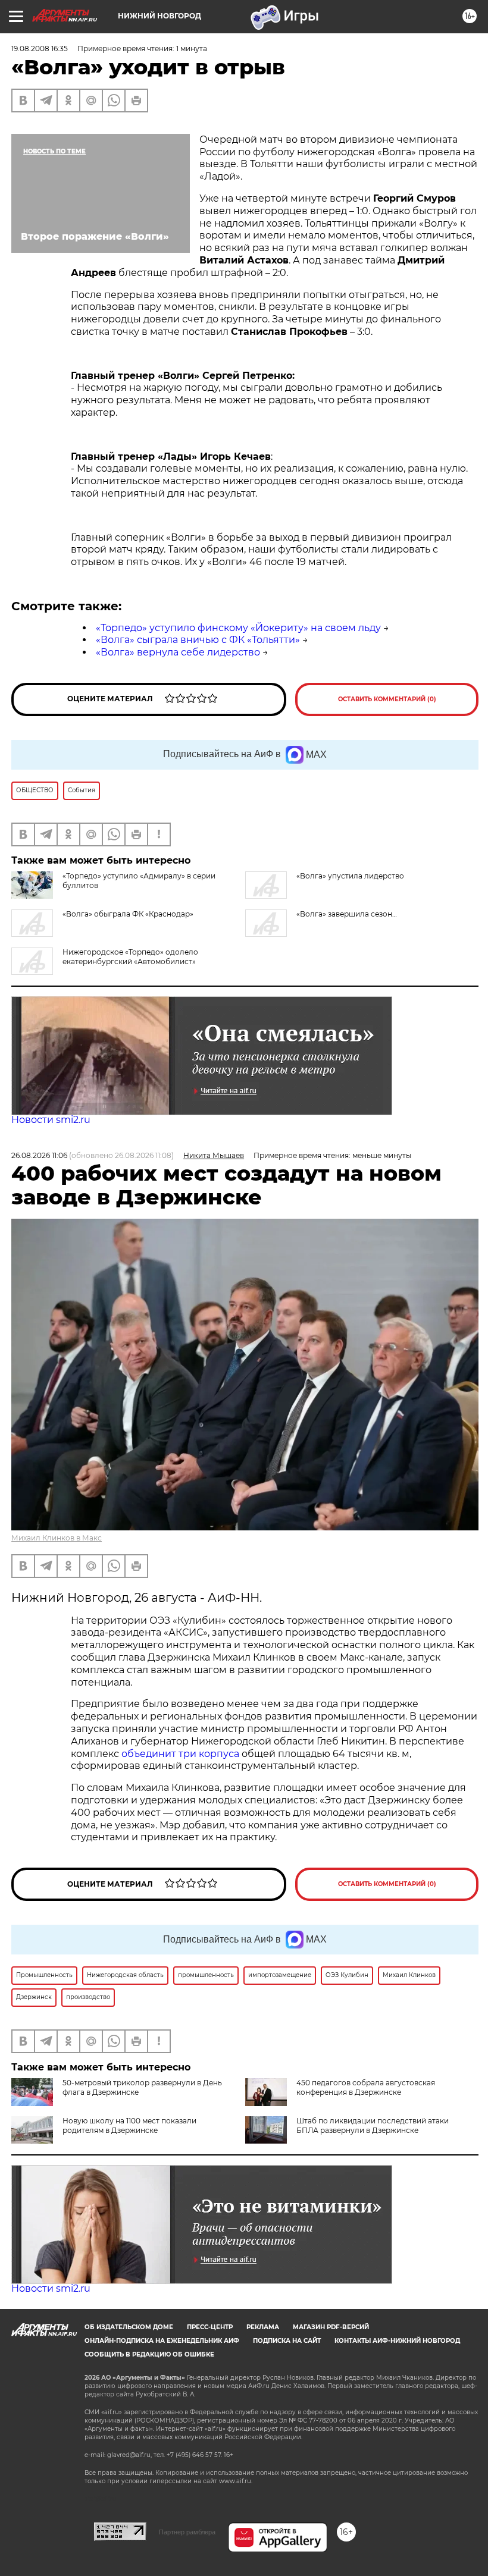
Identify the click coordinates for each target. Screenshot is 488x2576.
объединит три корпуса (180, 1754)
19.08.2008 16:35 (40, 48)
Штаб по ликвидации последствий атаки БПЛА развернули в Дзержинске (373, 2125)
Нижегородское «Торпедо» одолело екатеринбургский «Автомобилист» (130, 957)
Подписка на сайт (287, 2341)
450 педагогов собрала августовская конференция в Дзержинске (366, 2087)
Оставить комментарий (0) (387, 699)
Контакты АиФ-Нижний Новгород (397, 2341)
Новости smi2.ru (51, 1120)
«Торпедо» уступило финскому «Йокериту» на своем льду (238, 628)
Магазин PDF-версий (331, 2327)
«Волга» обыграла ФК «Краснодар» (128, 914)
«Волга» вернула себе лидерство (178, 652)
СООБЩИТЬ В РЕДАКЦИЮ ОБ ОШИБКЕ (149, 2354)
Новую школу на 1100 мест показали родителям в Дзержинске (129, 2125)
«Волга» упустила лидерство (350, 876)
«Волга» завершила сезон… (347, 914)
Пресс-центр (210, 2327)
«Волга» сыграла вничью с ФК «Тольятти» (198, 640)
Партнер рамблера (187, 2532)
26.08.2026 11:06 (39, 1155)
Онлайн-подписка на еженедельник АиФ (162, 2341)
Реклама (263, 2327)
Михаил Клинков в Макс (57, 1538)
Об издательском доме (129, 2327)
